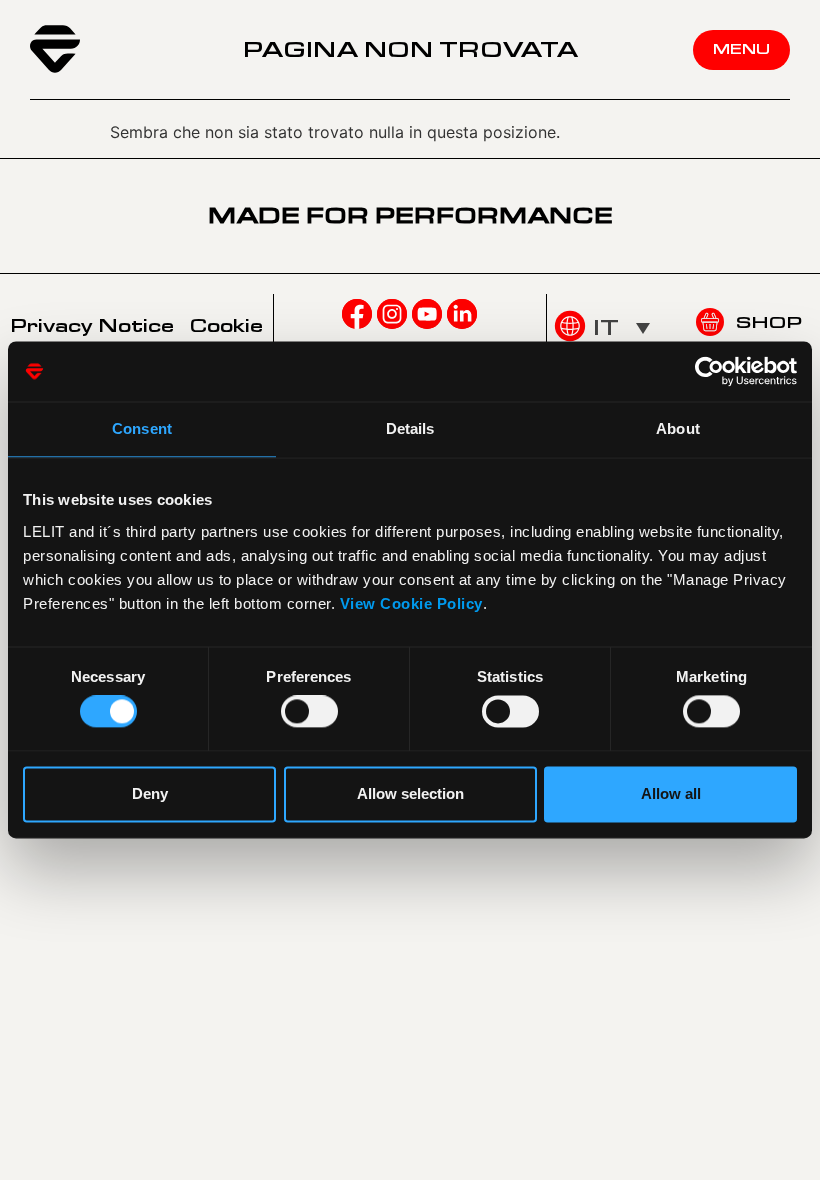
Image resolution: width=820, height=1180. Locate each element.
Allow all (671, 793)
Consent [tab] (142, 428)
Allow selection (410, 793)
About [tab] (678, 428)
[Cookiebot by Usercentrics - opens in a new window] (709, 371)
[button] (621, 327)
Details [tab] (410, 428)
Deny (150, 793)
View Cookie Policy (411, 603)
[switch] (309, 712)
